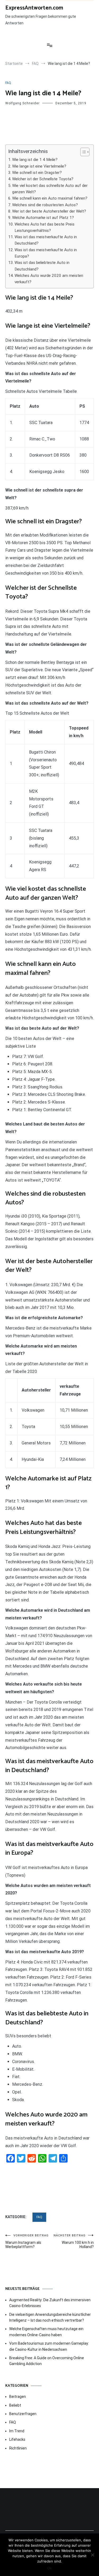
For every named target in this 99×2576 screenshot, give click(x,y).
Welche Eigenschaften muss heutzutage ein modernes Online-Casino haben (46, 2332)
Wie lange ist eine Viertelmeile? (39, 166)
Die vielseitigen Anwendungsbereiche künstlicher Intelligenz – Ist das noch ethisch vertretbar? (50, 2317)
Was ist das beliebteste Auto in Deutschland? (42, 266)
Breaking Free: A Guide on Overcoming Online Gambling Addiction (47, 2361)
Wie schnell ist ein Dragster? (37, 173)
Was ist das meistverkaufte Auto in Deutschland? (46, 240)
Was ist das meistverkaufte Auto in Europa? (46, 253)
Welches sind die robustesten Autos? (45, 205)
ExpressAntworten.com (34, 8)
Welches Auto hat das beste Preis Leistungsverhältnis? (44, 227)
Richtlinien (18, 2448)
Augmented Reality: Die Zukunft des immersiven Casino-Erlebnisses (50, 2303)
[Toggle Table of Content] (82, 152)
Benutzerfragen (23, 2414)
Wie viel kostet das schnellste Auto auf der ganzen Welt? (50, 189)
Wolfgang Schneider (22, 103)
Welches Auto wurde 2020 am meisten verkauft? (49, 279)
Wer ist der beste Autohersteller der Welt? (49, 211)
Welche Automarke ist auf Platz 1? (43, 218)
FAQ (8, 83)
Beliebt (15, 2405)
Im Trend (17, 2431)
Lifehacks (17, 2439)
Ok (49, 2568)
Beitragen (18, 2397)
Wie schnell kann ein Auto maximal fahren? (50, 198)
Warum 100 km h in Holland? (74, 2241)
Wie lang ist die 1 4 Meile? (35, 160)
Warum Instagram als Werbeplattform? (27, 2241)
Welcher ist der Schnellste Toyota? (43, 179)
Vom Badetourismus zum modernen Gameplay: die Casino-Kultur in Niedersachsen (49, 2346)
